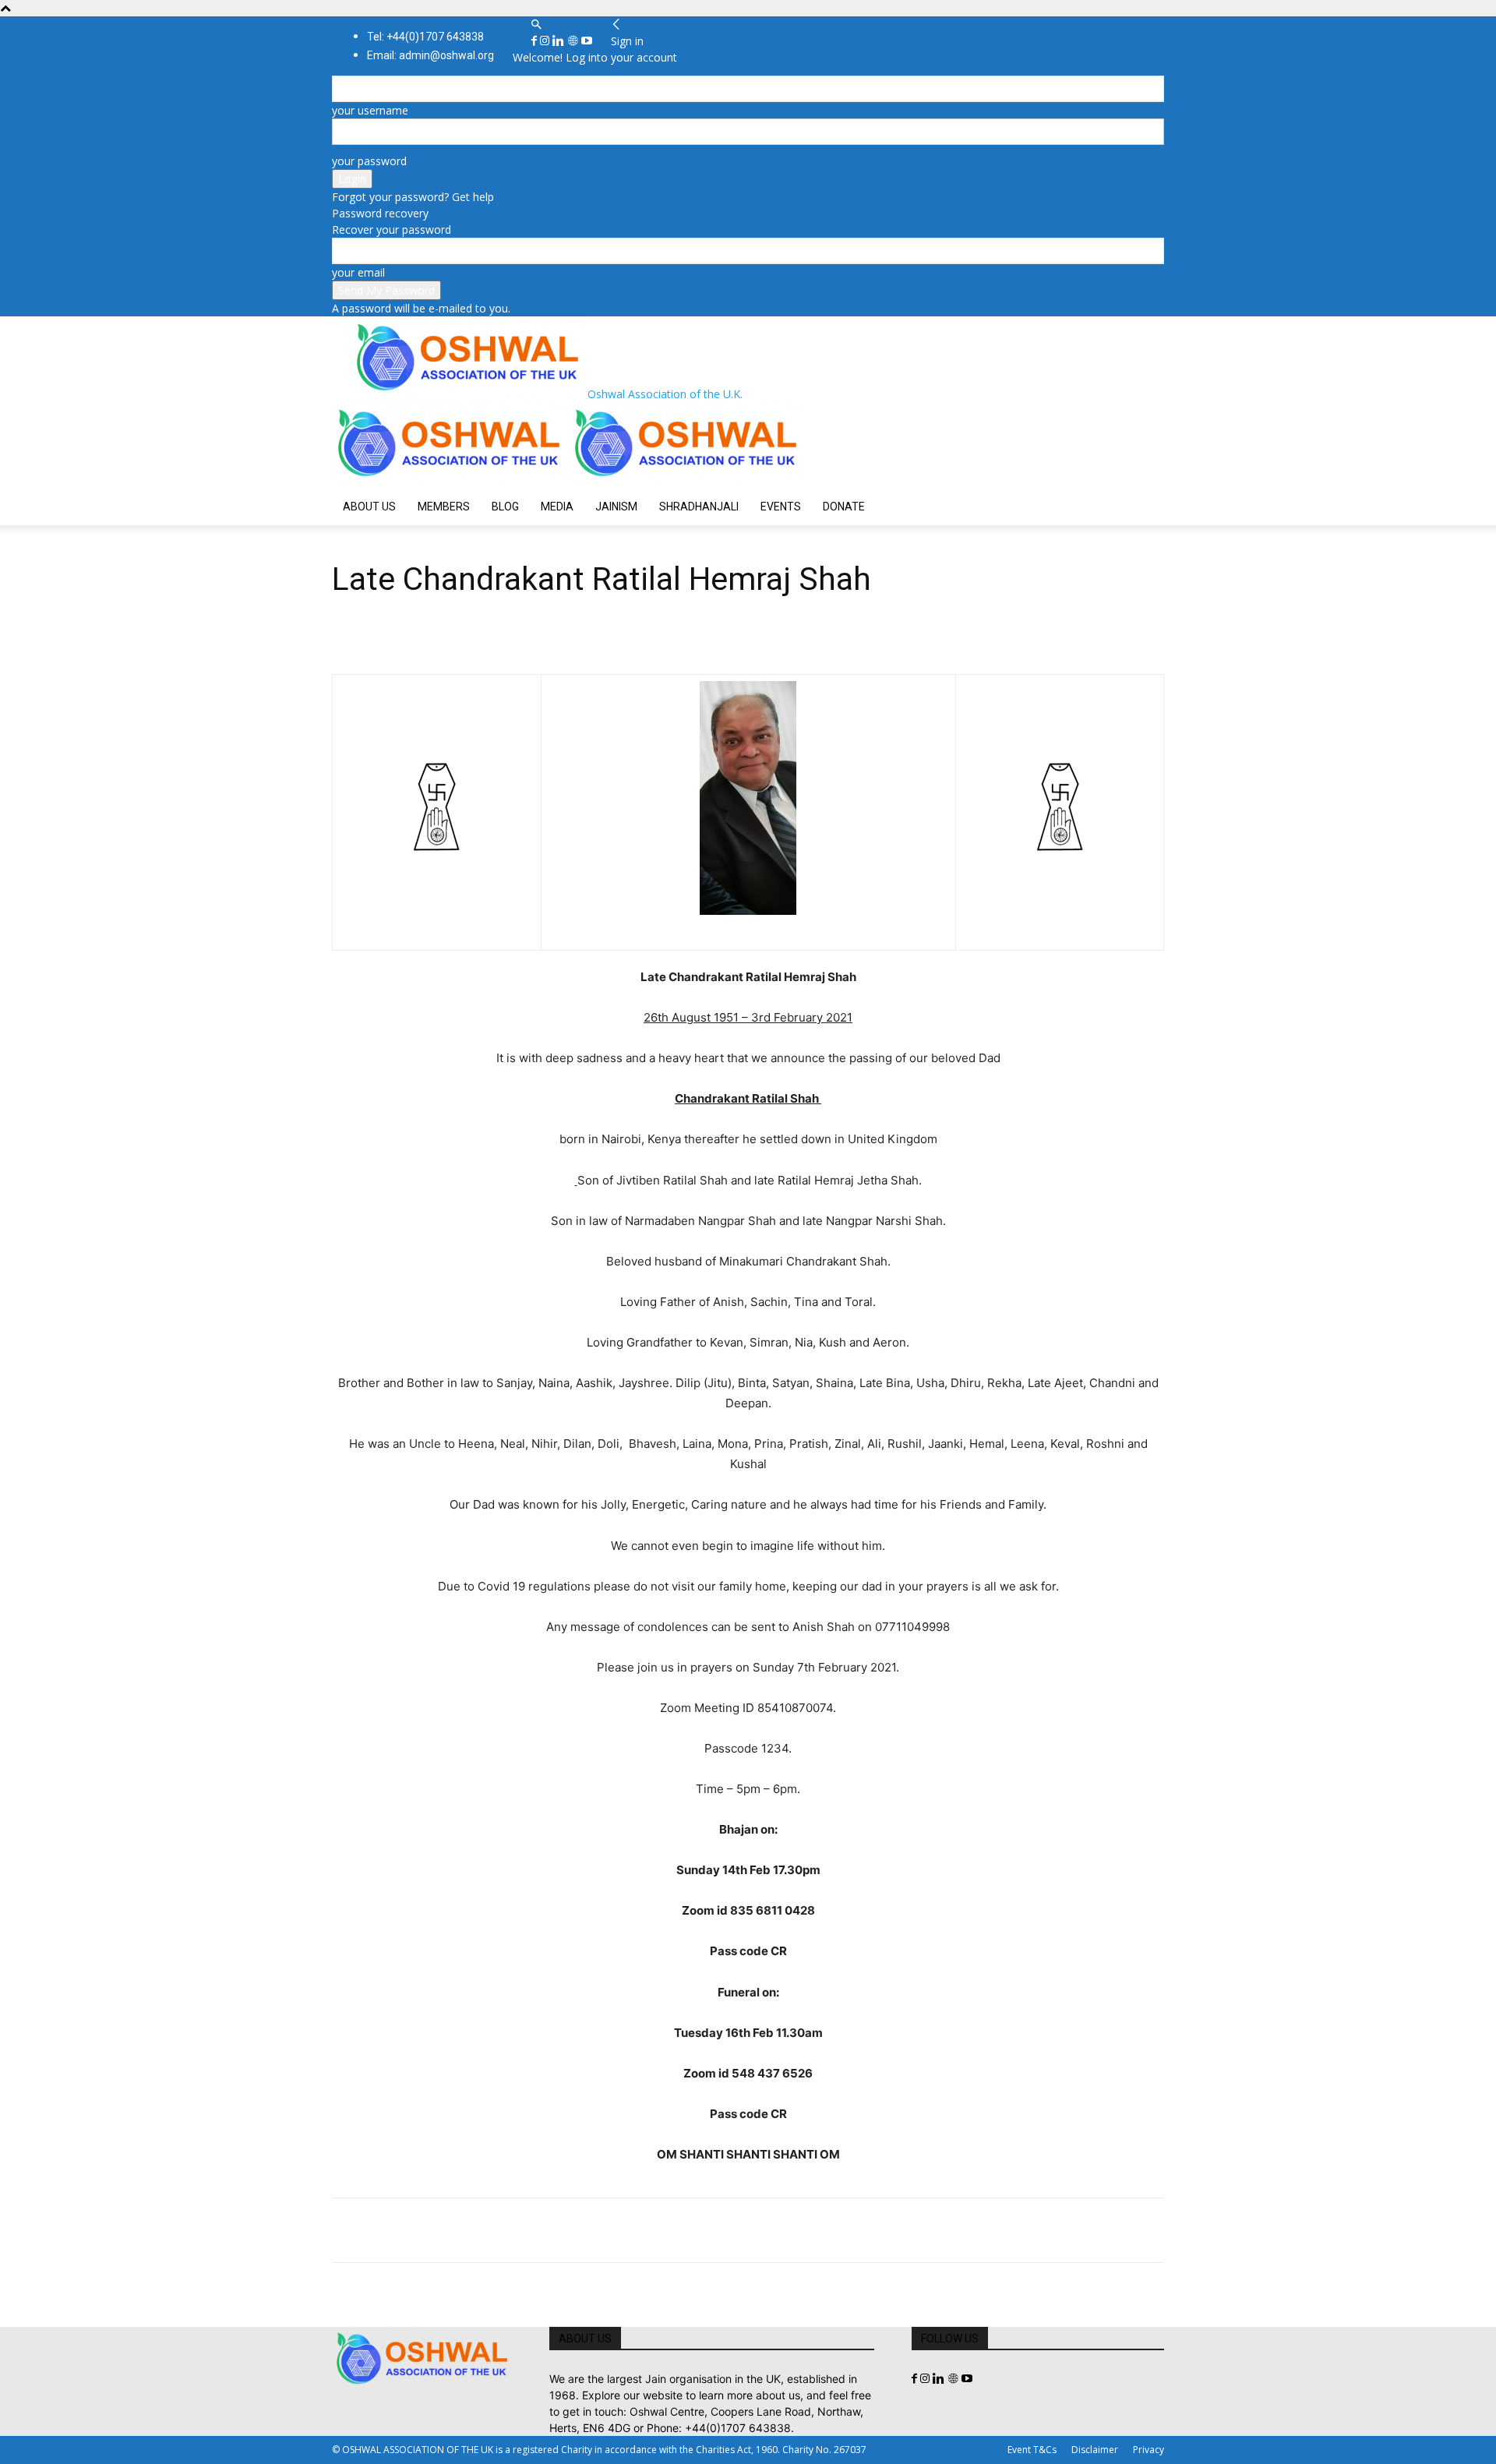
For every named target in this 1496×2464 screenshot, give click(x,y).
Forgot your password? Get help (413, 197)
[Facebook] (536, 41)
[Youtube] (587, 41)
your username (370, 110)
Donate (844, 507)
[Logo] (450, 480)
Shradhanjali (699, 507)
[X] (383, 2230)
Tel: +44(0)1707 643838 (425, 37)
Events (781, 507)
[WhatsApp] (455, 2230)
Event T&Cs (1032, 2450)
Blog (505, 507)
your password (369, 161)
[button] (536, 25)
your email (358, 272)
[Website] (574, 41)
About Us (369, 507)
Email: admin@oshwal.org (430, 55)
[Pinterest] (419, 2230)
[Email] (491, 2230)
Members (444, 507)
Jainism (616, 507)
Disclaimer (1095, 2450)
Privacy (1148, 2450)
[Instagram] (546, 41)
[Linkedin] (560, 41)
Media (557, 507)
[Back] (616, 25)
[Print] (527, 2230)
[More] (563, 2230)
